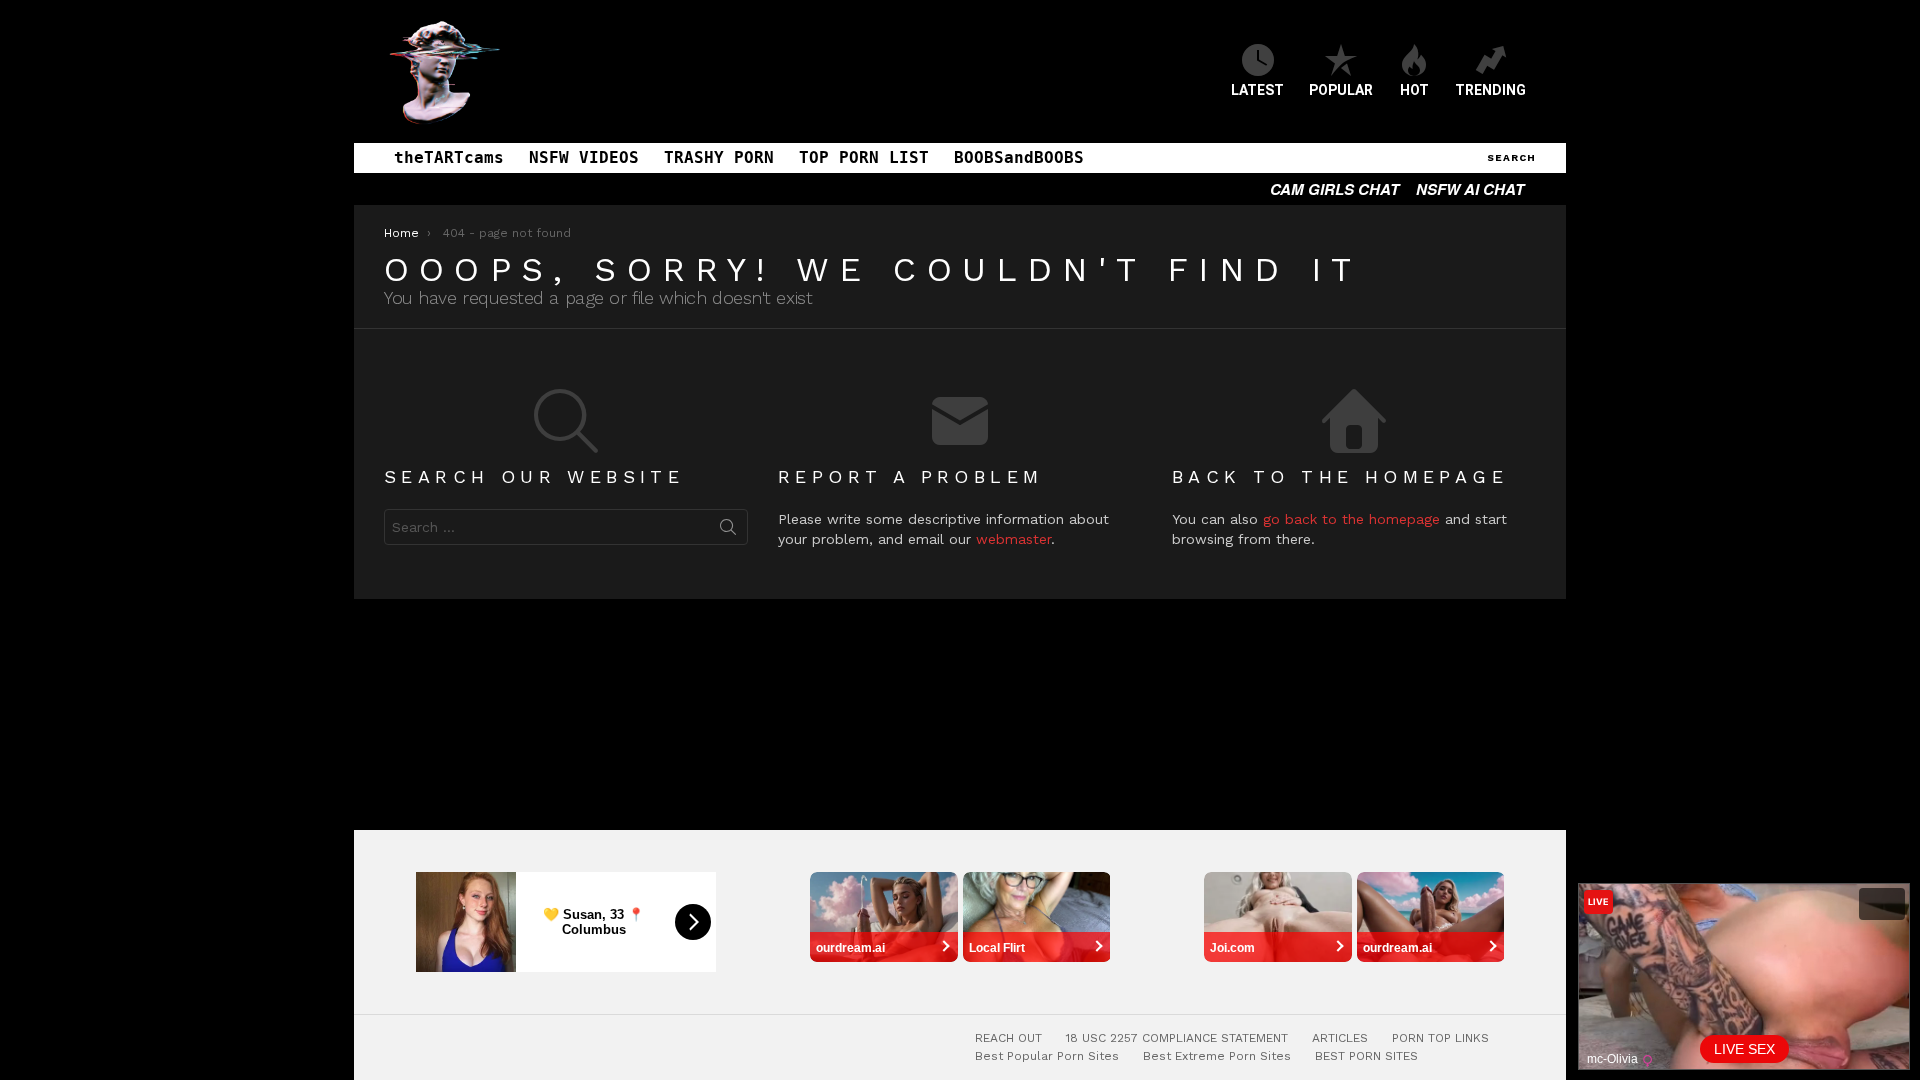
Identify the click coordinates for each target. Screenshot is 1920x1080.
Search (728, 531)
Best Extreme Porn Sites (1217, 1056)
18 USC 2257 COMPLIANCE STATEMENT (1177, 1038)
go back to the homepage (1351, 519)
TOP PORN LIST (864, 157)
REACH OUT (1008, 1038)
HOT (1414, 90)
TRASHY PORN (719, 157)
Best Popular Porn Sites (1047, 1056)
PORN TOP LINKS (1440, 1038)
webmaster (1013, 539)
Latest (1257, 90)
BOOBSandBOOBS (1019, 157)
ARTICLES (1340, 1038)
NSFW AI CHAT (1470, 189)
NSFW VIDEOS (584, 157)
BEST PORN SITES (1366, 1056)
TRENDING (1490, 90)
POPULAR (1341, 90)
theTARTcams (449, 157)
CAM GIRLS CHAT (1334, 189)
